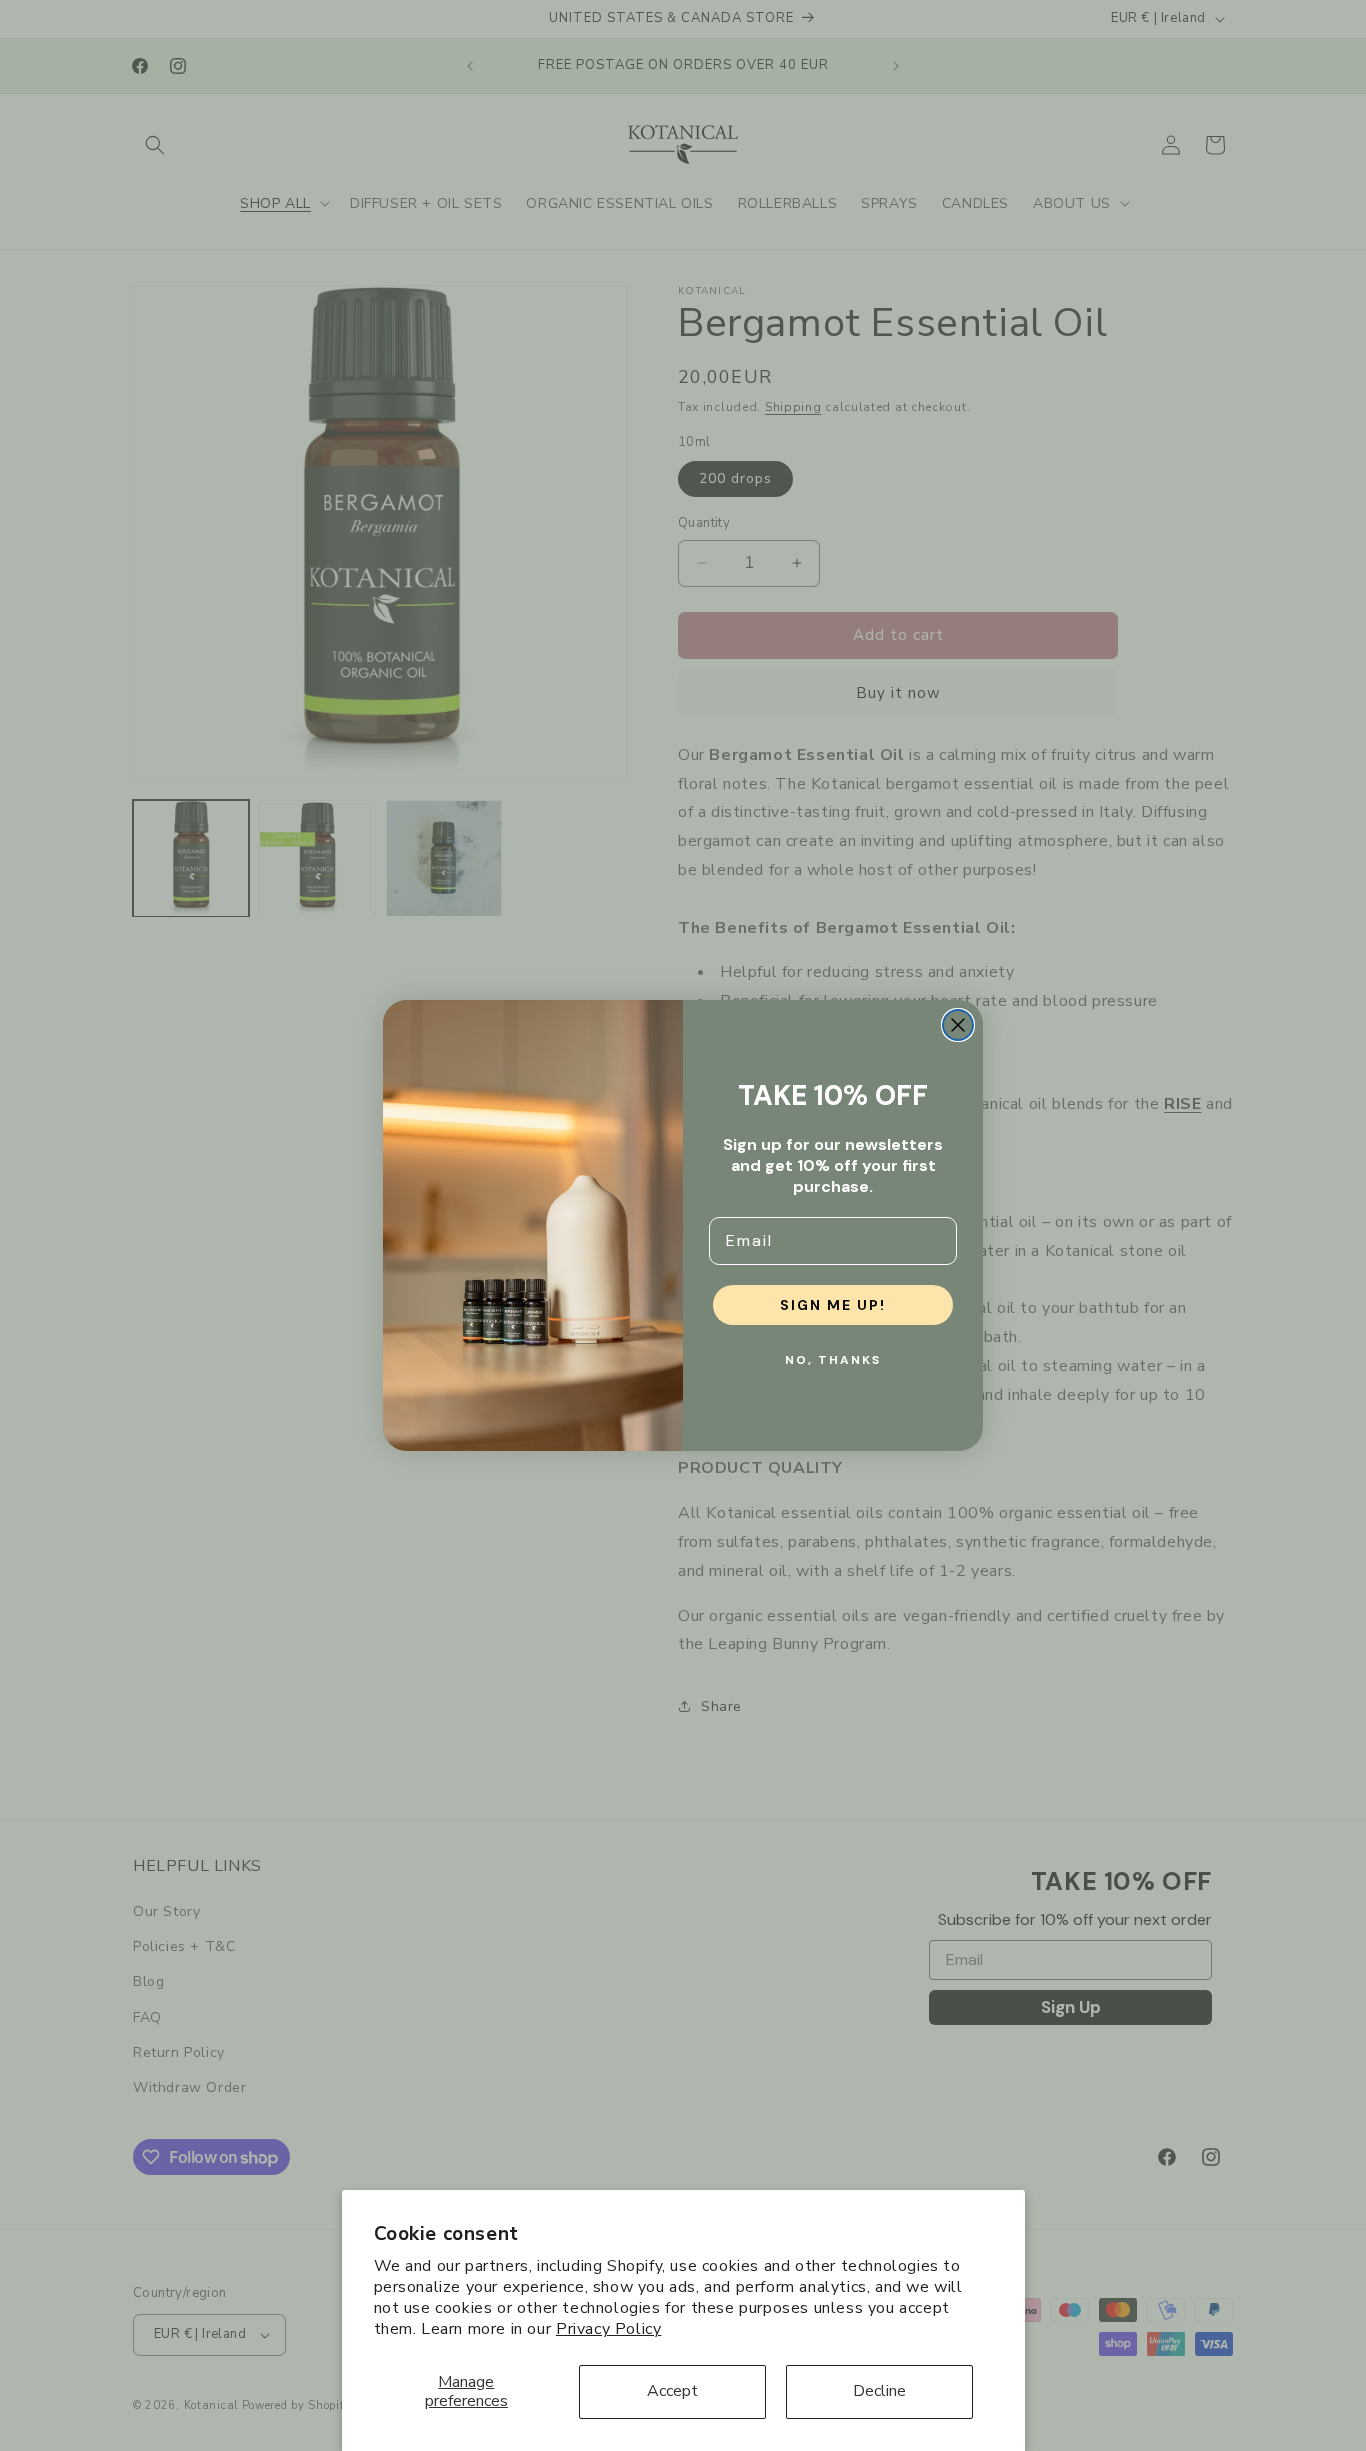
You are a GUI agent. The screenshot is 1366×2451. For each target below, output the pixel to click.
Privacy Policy (608, 2329)
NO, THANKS (833, 1360)
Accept (672, 2391)
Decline (879, 2391)
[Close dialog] (958, 1025)
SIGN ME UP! (833, 1305)
